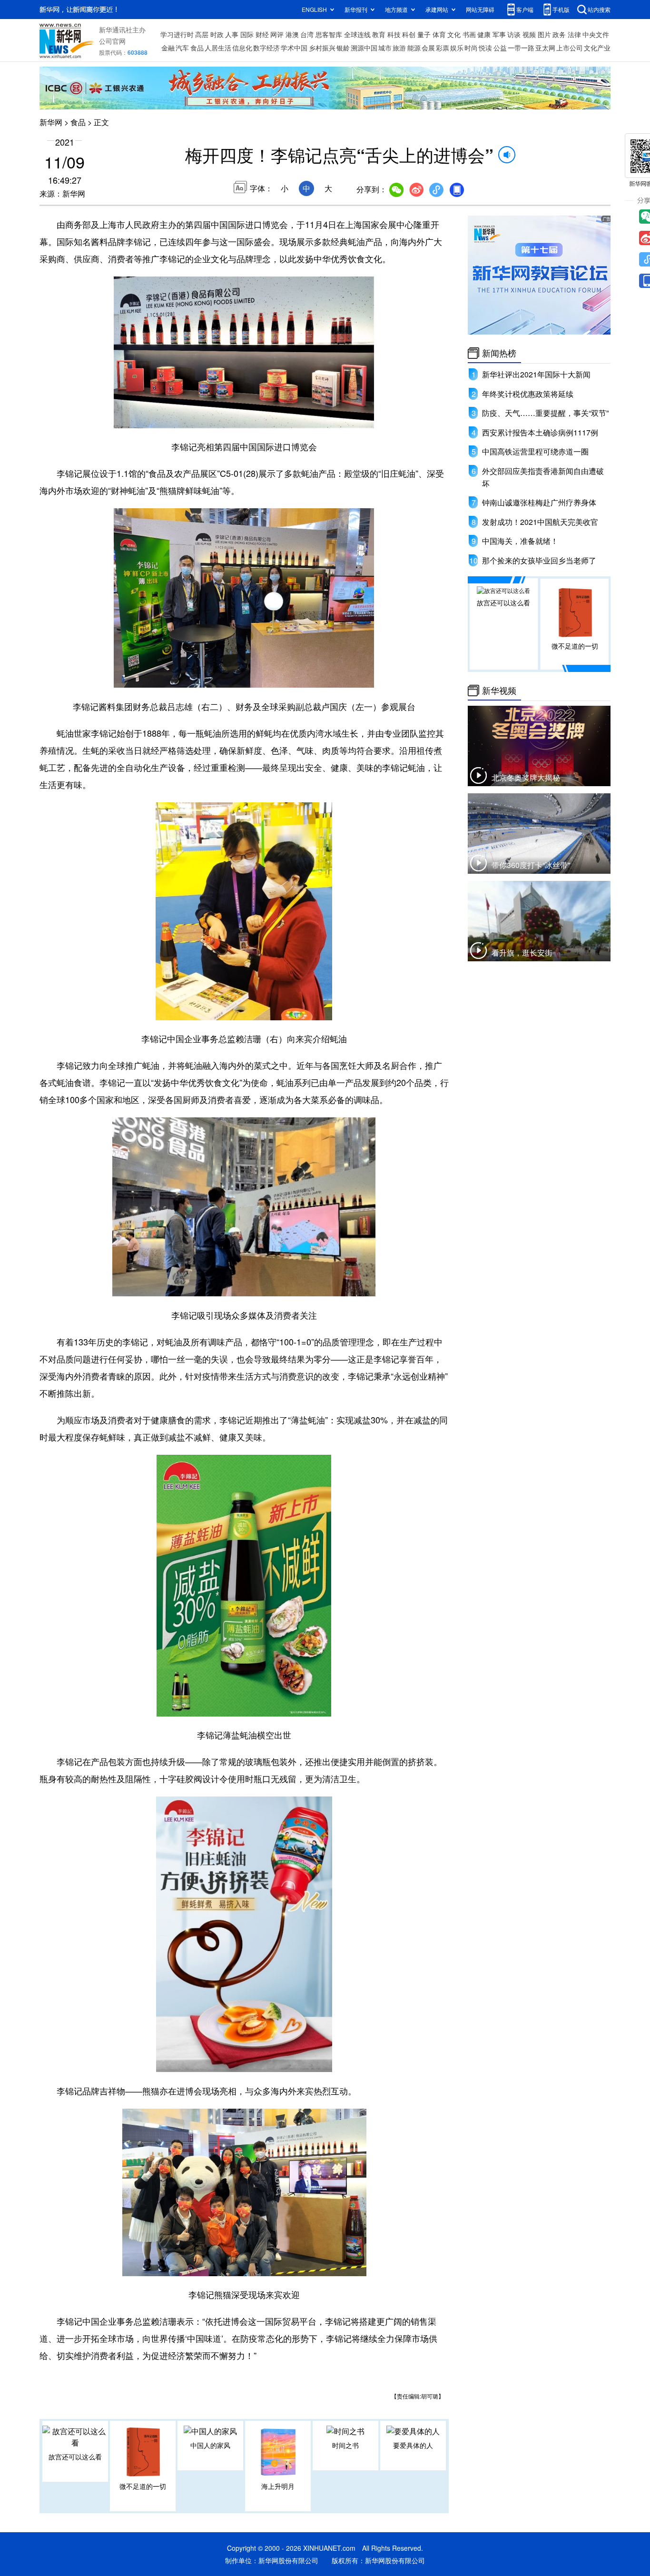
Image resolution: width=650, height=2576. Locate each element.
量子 (424, 34)
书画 (469, 34)
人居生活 (218, 48)
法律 (574, 34)
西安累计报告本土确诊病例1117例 (540, 432)
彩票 (443, 48)
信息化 (242, 48)
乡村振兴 (322, 48)
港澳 (292, 34)
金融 (168, 48)
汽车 (182, 48)
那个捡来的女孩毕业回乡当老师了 (539, 560)
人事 (232, 34)
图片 (544, 34)
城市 (385, 48)
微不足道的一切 (143, 2486)
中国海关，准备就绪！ (520, 541)
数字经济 (266, 48)
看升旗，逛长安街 (522, 952)
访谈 (514, 34)
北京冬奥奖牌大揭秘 (526, 777)
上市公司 (570, 48)
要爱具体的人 (413, 2445)
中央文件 (596, 34)
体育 (439, 34)
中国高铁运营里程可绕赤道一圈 (535, 451)
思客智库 (329, 34)
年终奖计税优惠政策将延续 (528, 394)
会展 (428, 48)
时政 (217, 34)
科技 (394, 34)
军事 (499, 34)
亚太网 (545, 48)
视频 (529, 34)
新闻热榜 (499, 353)
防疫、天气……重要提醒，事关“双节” (545, 413)
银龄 (343, 48)
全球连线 (357, 34)
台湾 (307, 34)
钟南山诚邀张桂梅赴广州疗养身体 (539, 502)
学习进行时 (177, 34)
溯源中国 (364, 48)
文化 (454, 34)
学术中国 (294, 48)
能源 (414, 48)
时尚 (471, 48)
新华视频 (499, 691)
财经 (262, 34)
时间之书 (345, 2445)
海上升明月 (278, 2486)
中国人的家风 (210, 2445)
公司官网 (112, 41)
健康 (484, 34)
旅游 (399, 48)
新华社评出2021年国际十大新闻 (536, 374)
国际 (247, 34)
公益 (500, 48)
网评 (277, 34)
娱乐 (457, 48)
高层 (202, 34)
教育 (379, 34)
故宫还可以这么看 (75, 2457)
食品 (197, 48)
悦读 (485, 48)
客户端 (525, 9)
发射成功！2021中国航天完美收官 (540, 522)
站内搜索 (599, 9)
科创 (409, 34)
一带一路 (521, 48)
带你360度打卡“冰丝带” (531, 865)
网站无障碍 (480, 9)
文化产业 (597, 48)
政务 (559, 34)
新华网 (51, 122)
